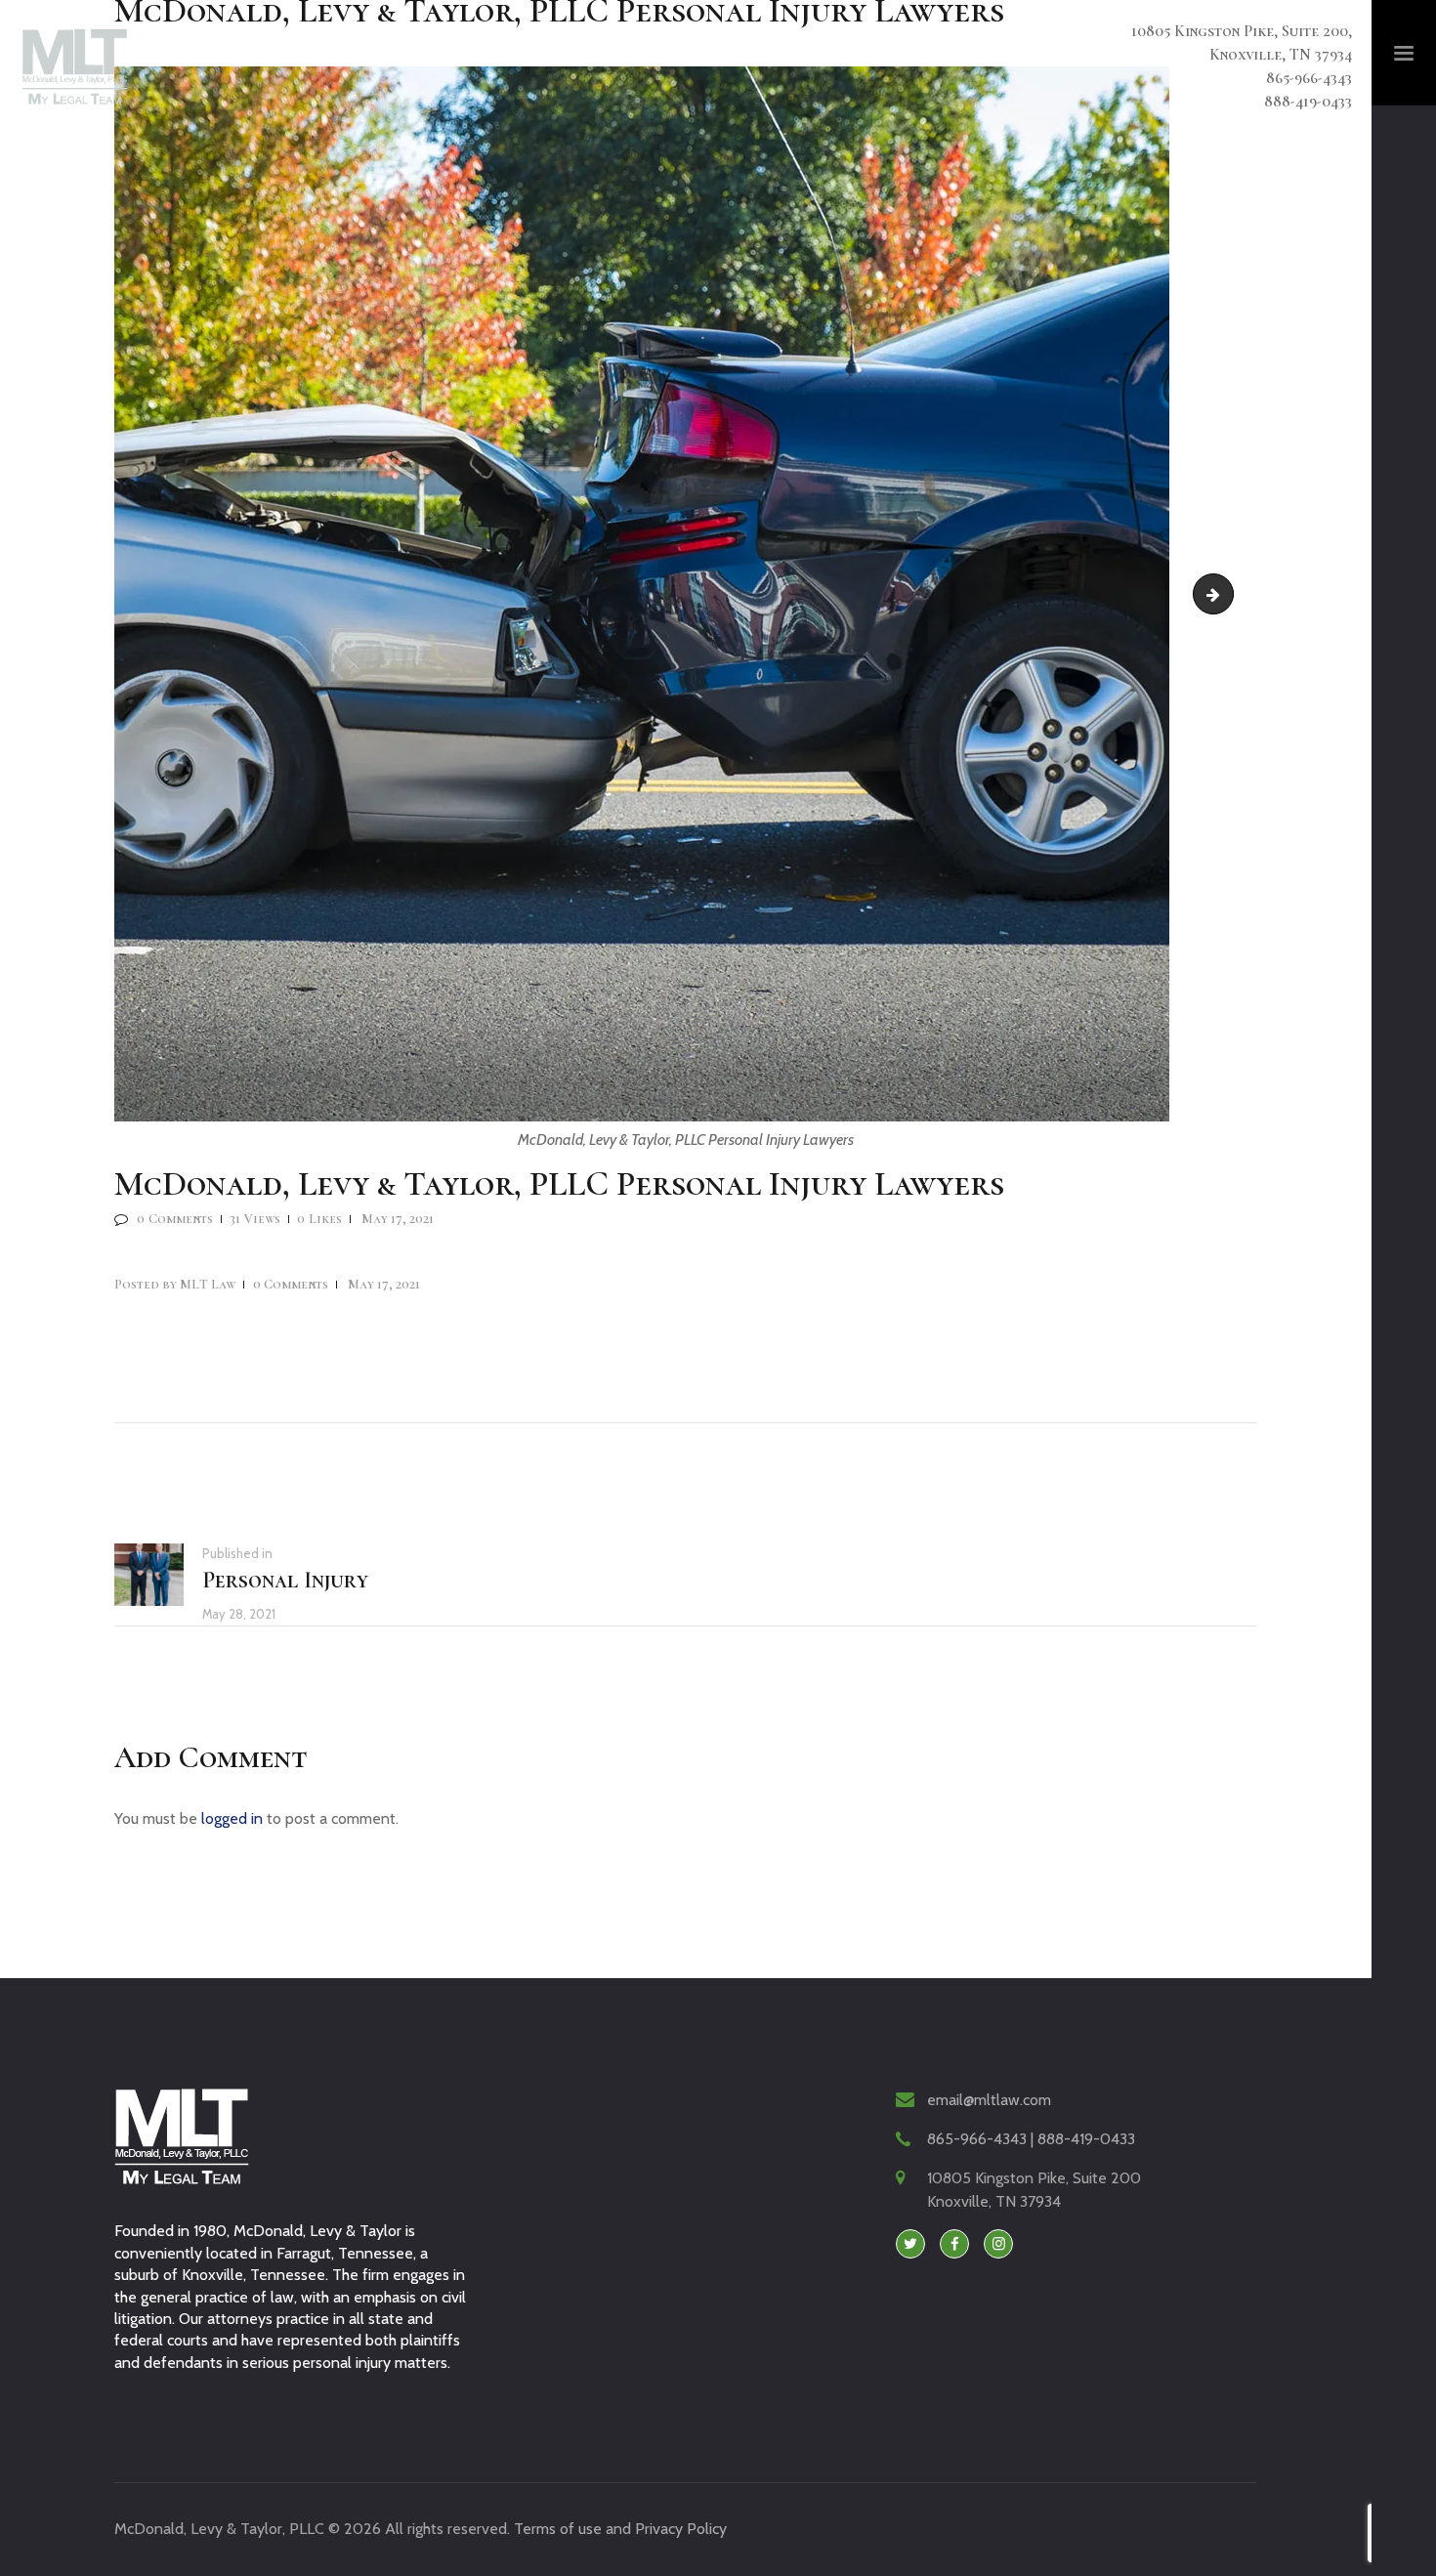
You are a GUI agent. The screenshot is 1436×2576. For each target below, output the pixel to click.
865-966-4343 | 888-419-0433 (1031, 2139)
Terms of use (558, 2529)
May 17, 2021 (398, 1219)
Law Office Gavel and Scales (1225, 593)
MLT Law (176, 1284)
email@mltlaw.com (989, 2100)
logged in (232, 1818)
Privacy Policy (681, 2529)
